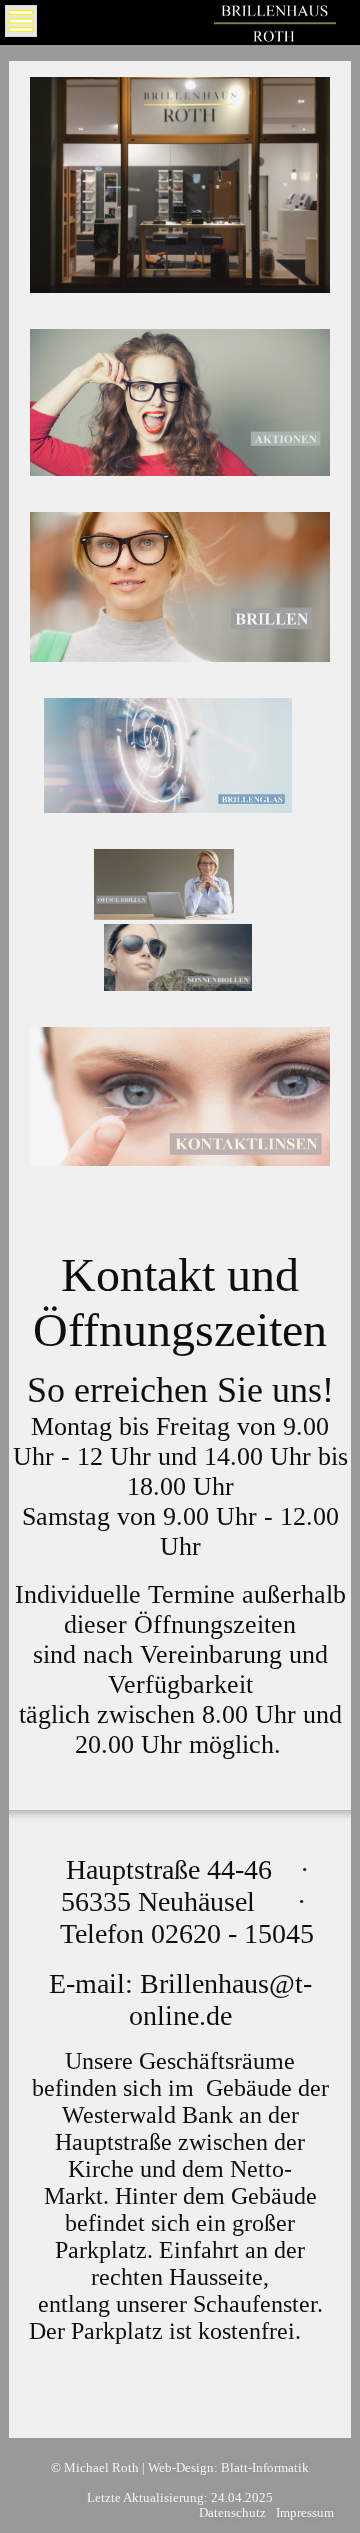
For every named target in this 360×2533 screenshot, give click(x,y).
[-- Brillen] (180, 656)
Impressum (305, 2513)
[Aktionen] (180, 470)
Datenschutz (232, 2513)
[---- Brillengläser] (168, 807)
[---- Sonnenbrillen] (178, 985)
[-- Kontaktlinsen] (180, 1160)
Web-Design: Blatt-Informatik (228, 2468)
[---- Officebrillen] (164, 914)
